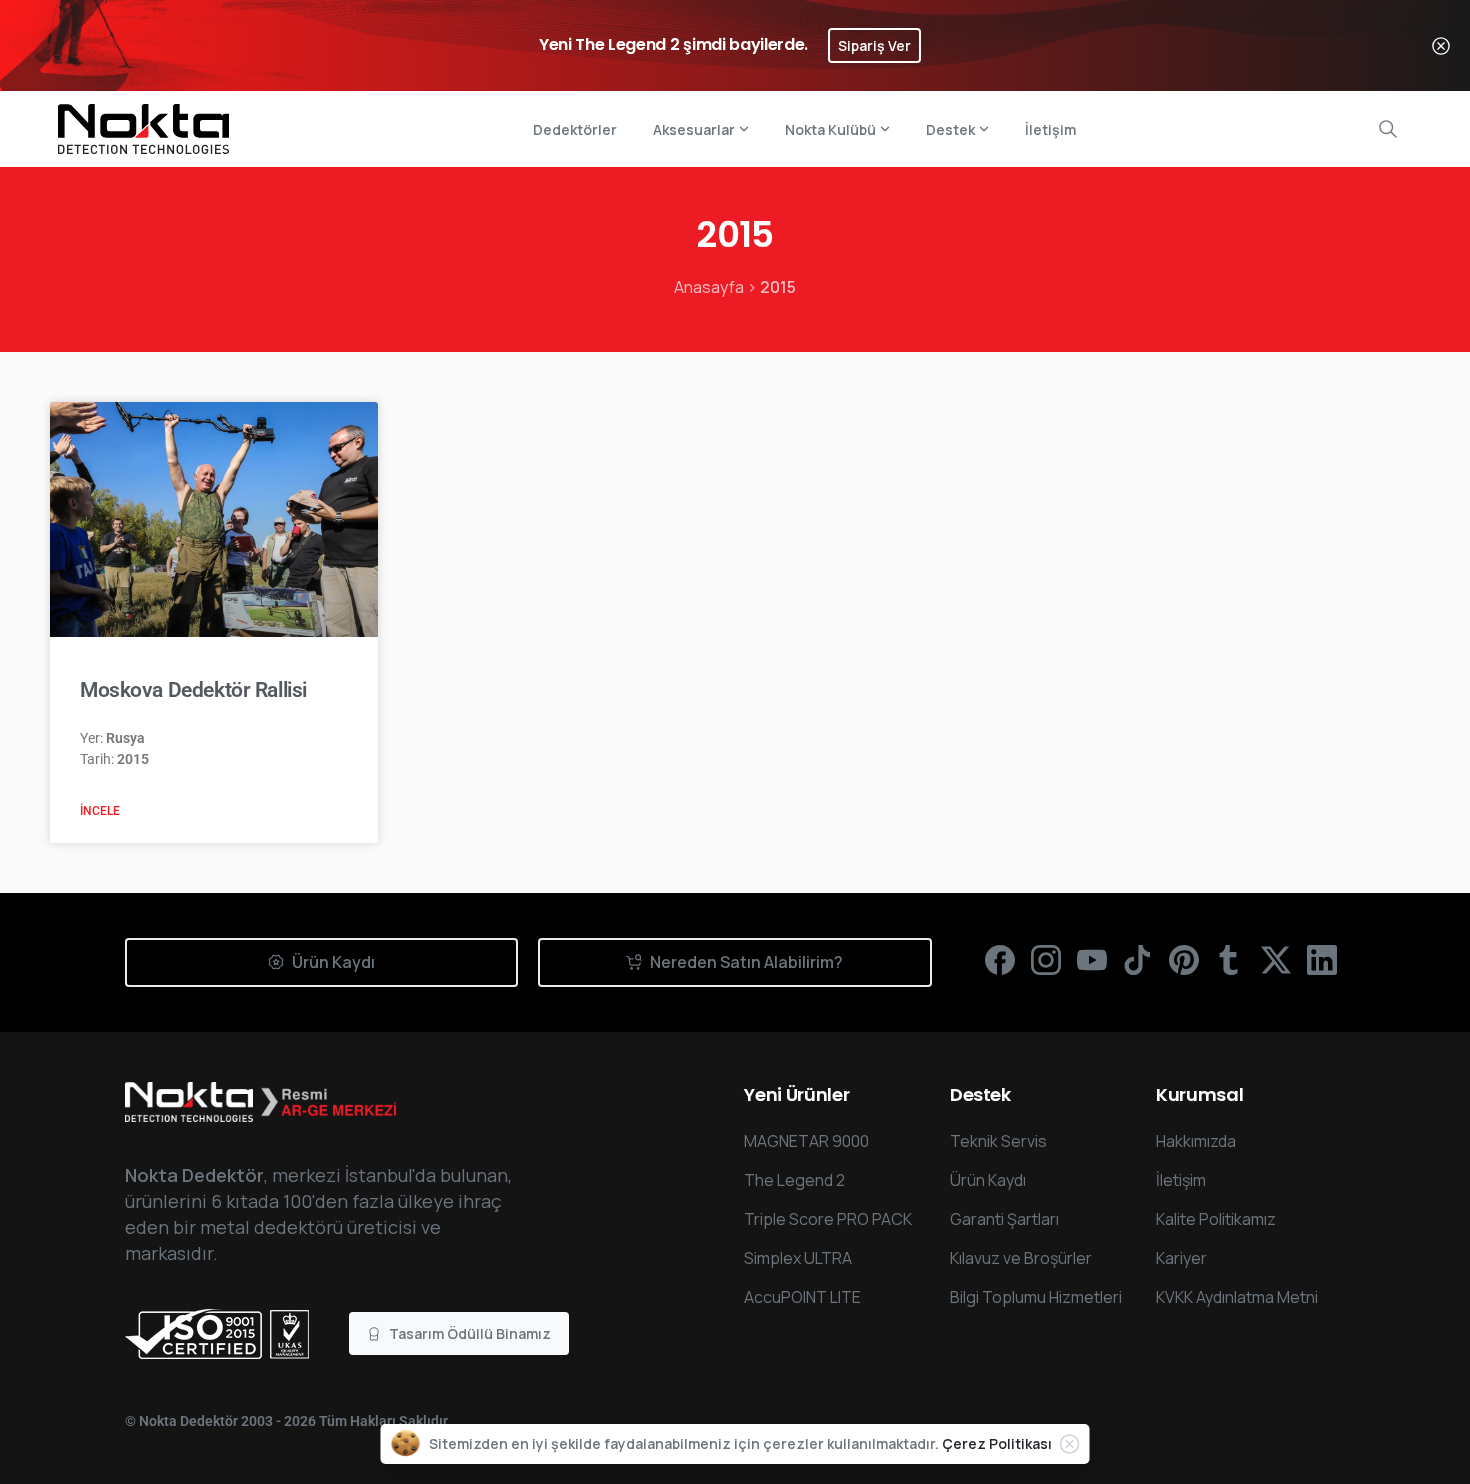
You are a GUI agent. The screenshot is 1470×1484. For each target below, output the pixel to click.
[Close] (1441, 45)
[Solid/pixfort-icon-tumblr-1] (1230, 959)
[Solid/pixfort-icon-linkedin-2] (1322, 959)
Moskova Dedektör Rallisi (193, 690)
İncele (100, 811)
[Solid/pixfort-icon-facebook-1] (1000, 959)
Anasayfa (709, 287)
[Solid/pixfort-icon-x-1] (1276, 959)
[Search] (1388, 129)
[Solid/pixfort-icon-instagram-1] (1046, 959)
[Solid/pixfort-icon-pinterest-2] (1184, 959)
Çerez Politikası (997, 1443)
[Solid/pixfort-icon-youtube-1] (1092, 959)
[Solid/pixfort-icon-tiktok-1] (1138, 959)
